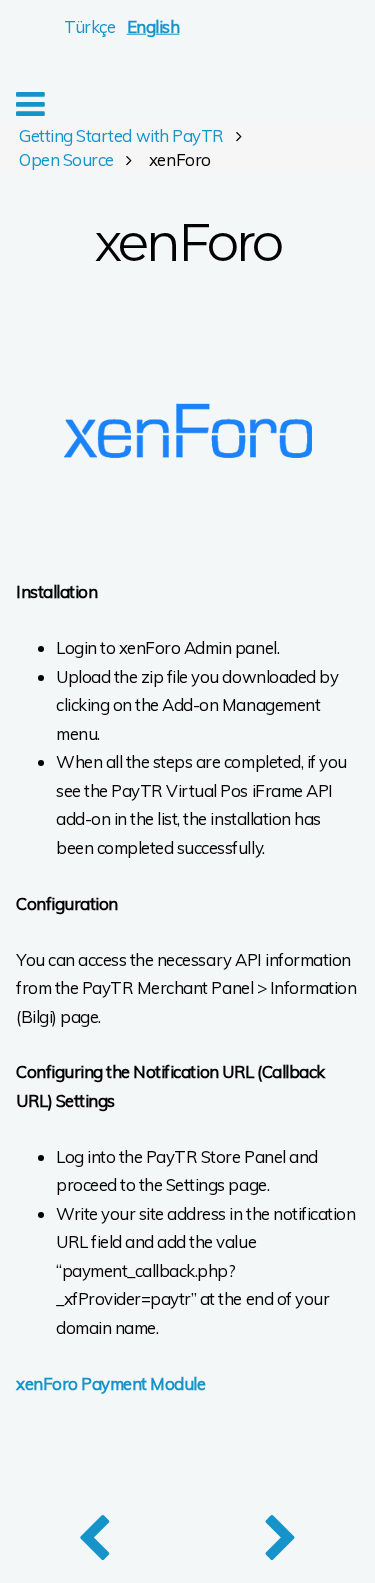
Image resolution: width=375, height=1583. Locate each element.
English (153, 26)
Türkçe (89, 26)
